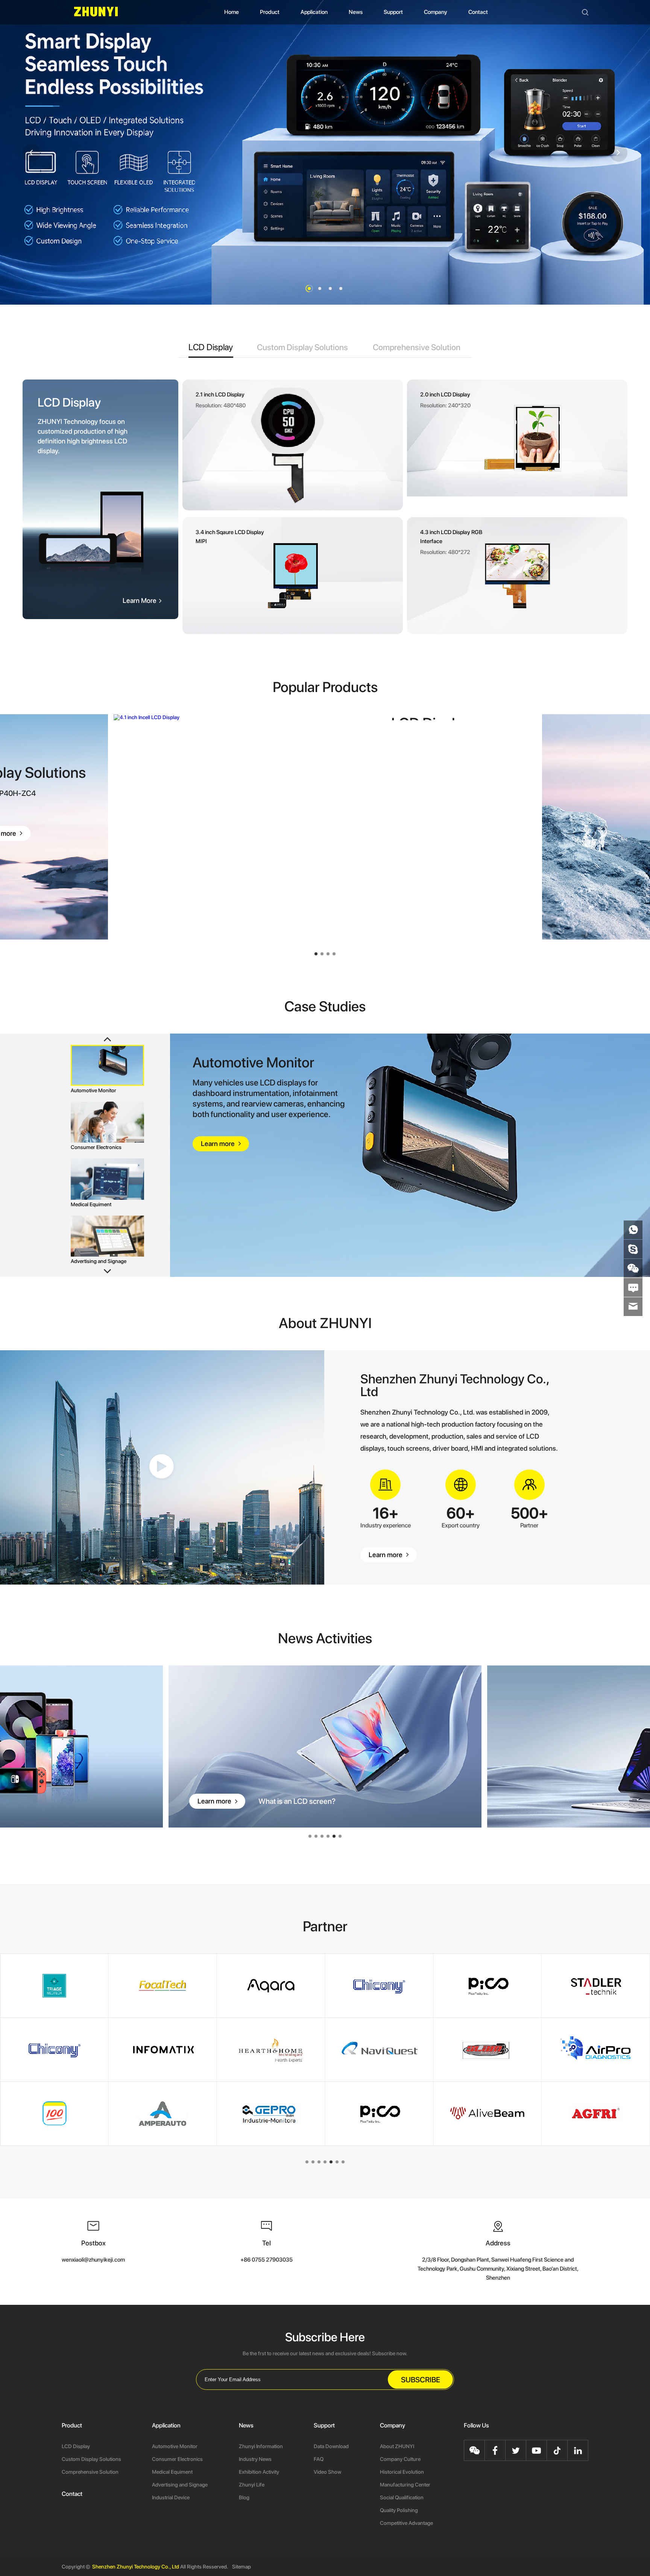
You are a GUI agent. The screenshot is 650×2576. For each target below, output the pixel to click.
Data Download (331, 2446)
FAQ (319, 2459)
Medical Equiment (172, 2472)
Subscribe (421, 2380)
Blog (244, 2497)
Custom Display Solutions (91, 2459)
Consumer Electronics (177, 2459)
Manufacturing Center (405, 2485)
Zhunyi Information (261, 2446)
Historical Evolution (402, 2472)
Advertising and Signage (180, 2485)
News (356, 12)
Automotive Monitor (175, 2446)
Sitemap (241, 2567)
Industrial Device (171, 2497)
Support (393, 12)
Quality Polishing (399, 2510)
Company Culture (400, 2459)
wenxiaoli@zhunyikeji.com (93, 2260)
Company (436, 12)
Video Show (327, 2472)
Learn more (386, 1555)
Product (270, 12)
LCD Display (76, 2446)
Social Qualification (402, 2497)
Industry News (255, 2459)
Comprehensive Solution (90, 2472)
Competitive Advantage (406, 2523)
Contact (478, 12)
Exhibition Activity (259, 2472)
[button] (309, 288)
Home (232, 12)
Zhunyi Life (252, 2485)
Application (314, 12)
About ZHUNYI (397, 2446)
